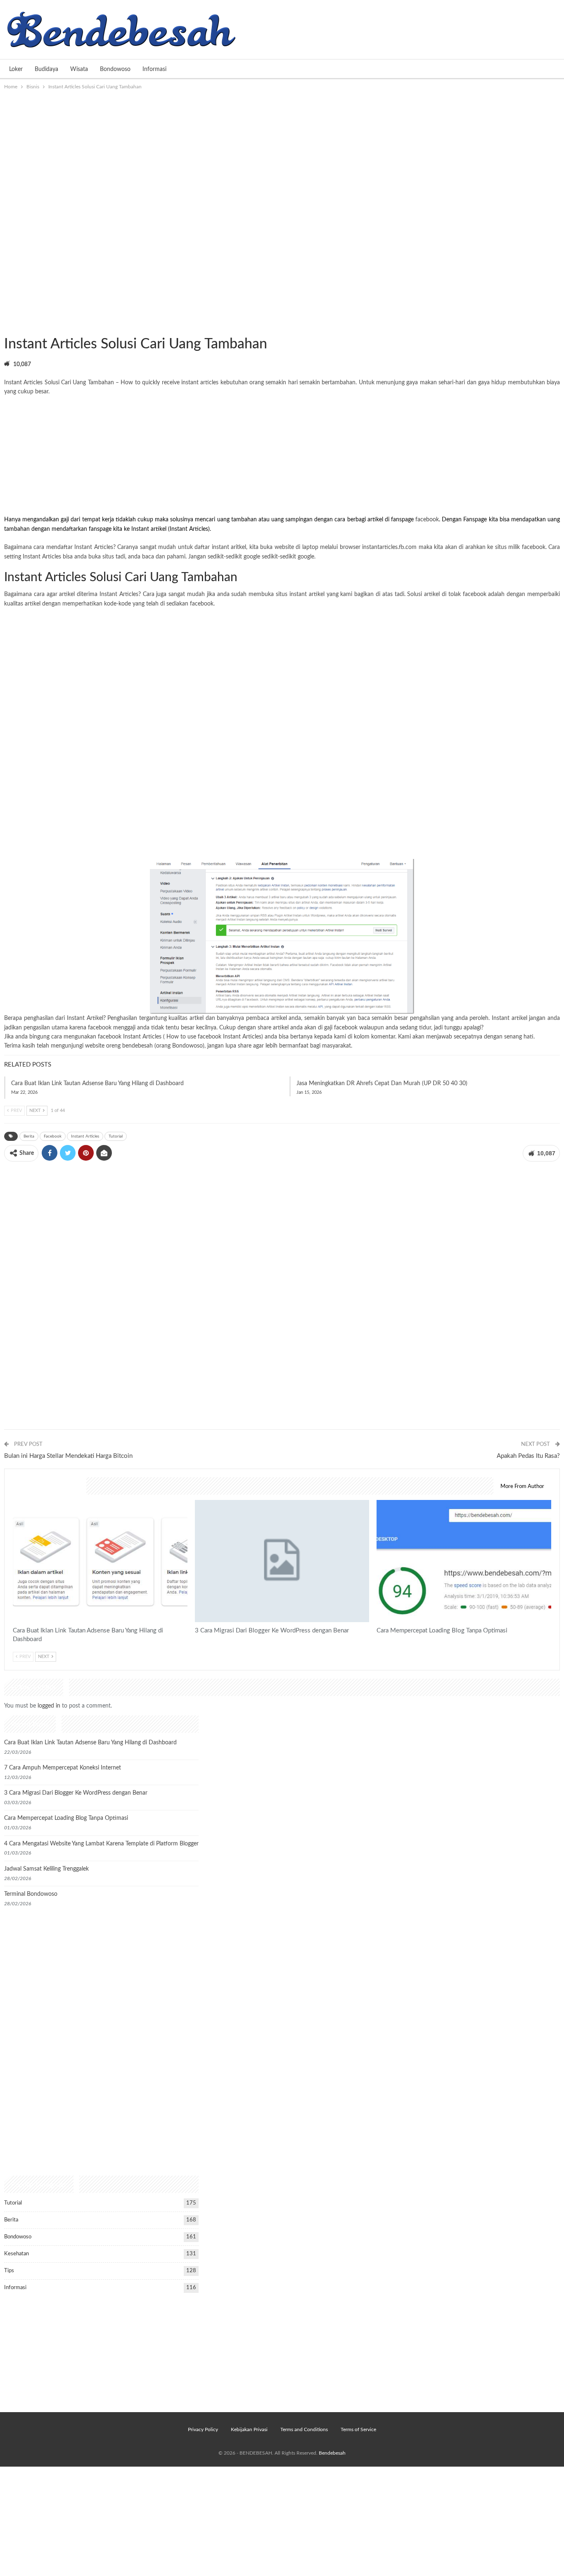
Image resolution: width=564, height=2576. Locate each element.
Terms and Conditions (304, 2429)
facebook (427, 520)
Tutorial (14, 327)
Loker (16, 69)
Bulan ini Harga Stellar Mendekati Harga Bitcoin (68, 1456)
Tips (9, 2271)
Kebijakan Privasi (249, 2429)
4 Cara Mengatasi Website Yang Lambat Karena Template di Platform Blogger (101, 1844)
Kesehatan (17, 2254)
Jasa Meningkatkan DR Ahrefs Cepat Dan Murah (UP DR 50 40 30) (382, 1083)
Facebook (53, 1136)
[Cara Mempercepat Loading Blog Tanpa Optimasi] (464, 1561)
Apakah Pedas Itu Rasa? (528, 1456)
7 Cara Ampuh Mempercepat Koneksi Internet (63, 1768)
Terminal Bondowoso (31, 1894)
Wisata (79, 69)
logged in (49, 1706)
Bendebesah (332, 2453)
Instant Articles (85, 1136)
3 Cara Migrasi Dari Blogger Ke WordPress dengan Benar (76, 1793)
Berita (29, 1136)
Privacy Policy (203, 2429)
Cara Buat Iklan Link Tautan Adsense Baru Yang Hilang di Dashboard (97, 1083)
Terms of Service (358, 2429)
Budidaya (46, 69)
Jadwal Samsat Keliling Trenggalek (46, 1869)
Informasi (154, 69)
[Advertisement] (282, 153)
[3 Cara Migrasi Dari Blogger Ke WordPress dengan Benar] (282, 1561)
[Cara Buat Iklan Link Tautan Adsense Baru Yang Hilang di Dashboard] (100, 1561)
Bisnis (7, 327)
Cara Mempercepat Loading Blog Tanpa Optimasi (66, 1818)
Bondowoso (115, 69)
